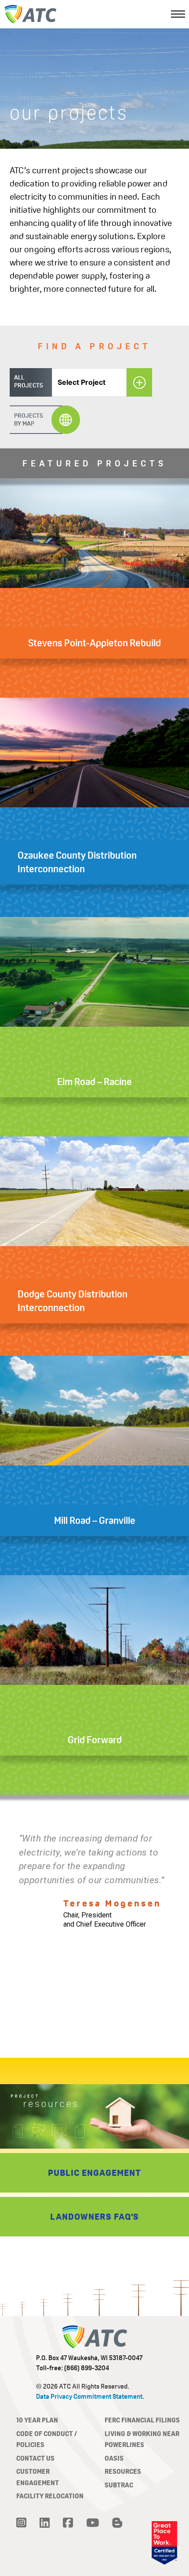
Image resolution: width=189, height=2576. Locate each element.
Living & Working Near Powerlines (142, 2439)
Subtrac (119, 2485)
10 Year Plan (37, 2420)
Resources (123, 2471)
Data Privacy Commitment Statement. (90, 2396)
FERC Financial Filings (142, 2420)
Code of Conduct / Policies (47, 2439)
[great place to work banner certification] (164, 2543)
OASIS (114, 2458)
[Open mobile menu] (178, 14)
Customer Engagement (38, 2477)
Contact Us (35, 2458)
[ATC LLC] (30, 14)
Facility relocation (50, 2496)
